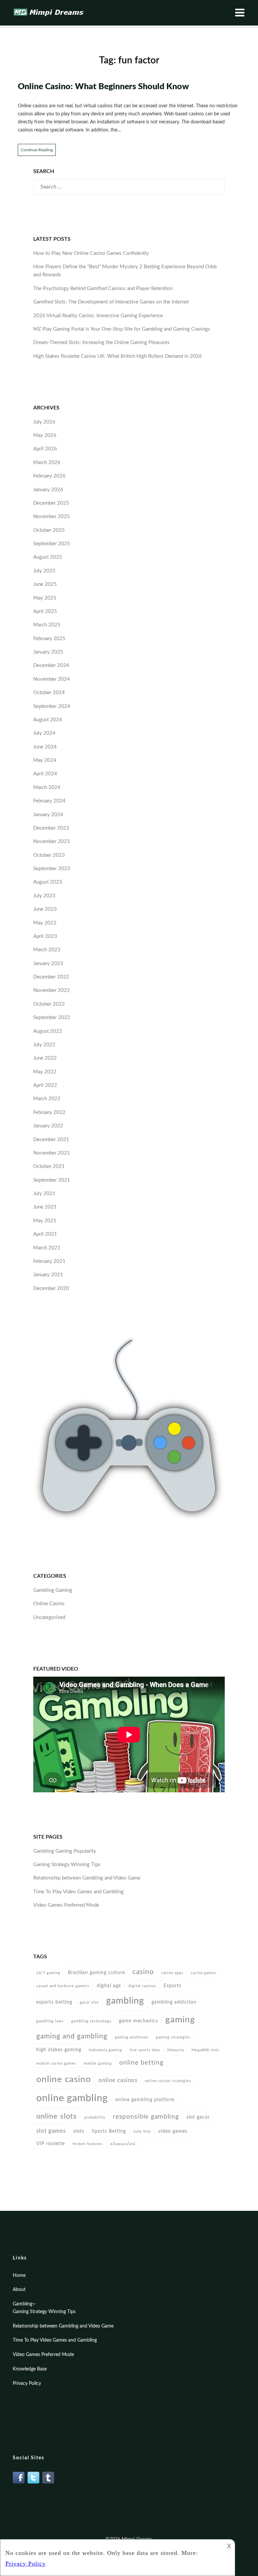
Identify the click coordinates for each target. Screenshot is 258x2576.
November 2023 (52, 842)
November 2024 (52, 679)
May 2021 (45, 1221)
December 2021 (51, 1140)
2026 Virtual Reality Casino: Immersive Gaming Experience (98, 316)
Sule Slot (142, 2132)
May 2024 (45, 760)
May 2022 (45, 1072)
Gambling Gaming (53, 1590)
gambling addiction (174, 2002)
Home (19, 2276)
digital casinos (142, 1986)
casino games (204, 1973)
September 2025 (52, 544)
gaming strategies (173, 2037)
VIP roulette (51, 2144)
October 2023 (49, 855)
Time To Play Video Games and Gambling (78, 1892)
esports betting (54, 2002)
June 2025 (45, 584)
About (19, 2290)
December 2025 (51, 503)
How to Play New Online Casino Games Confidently (91, 253)
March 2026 (47, 463)
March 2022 (47, 1099)
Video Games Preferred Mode (66, 1905)
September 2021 (52, 1180)
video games (173, 2131)
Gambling (23, 2304)
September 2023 (52, 869)
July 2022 (44, 1045)
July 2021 (44, 1194)
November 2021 (52, 1153)
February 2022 (49, 1112)
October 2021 (49, 1166)
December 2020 (51, 1289)
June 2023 (45, 909)
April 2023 (45, 936)
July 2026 (44, 422)
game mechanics (138, 2021)
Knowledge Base (30, 2369)
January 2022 (48, 1126)
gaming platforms (132, 2037)
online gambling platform (145, 2100)
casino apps (172, 1973)
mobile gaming (98, 2063)
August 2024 (48, 720)
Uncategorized (49, 1617)
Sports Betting (109, 2131)
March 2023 (47, 950)
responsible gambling (146, 2117)
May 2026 (45, 435)
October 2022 (49, 1004)
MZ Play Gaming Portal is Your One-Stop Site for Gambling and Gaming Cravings (122, 329)
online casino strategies (168, 2081)
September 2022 (52, 1018)
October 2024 (49, 693)
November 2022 (52, 990)
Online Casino (49, 1604)
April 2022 (45, 1085)
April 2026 (45, 449)
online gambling (72, 2098)
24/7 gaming (48, 1973)
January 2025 (48, 652)
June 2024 (45, 747)
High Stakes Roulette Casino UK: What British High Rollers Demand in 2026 (118, 356)
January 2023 (48, 964)
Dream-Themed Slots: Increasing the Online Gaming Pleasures (101, 343)
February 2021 (49, 1261)
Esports (173, 1986)
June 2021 (45, 1207)
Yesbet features (88, 2144)
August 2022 (48, 1031)
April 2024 (45, 774)
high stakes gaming (59, 2050)
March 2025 (47, 625)
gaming (180, 2020)
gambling (125, 2001)
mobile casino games (56, 2063)
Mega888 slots (206, 2050)
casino (143, 1972)
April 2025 (45, 611)
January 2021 (48, 1275)
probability (95, 2117)
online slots (57, 2116)
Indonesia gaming (105, 2050)
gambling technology (91, 2021)
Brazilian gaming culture (96, 1973)
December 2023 (51, 828)
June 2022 (45, 1058)
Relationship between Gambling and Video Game (87, 1878)
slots (79, 2131)
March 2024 (47, 788)
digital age (109, 1986)
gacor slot (89, 2002)
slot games (51, 2131)
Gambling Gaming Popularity (65, 1851)
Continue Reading (37, 150)
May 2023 (45, 923)
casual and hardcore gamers (63, 1986)
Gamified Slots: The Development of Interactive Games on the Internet (111, 302)
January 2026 (48, 490)
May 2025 (45, 598)
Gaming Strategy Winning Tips (67, 1865)
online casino (64, 2079)
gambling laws (50, 2021)
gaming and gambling (72, 2036)
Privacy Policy (27, 2384)
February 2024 (49, 801)
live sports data (145, 2050)
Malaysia (176, 2050)
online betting (141, 2063)
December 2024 (51, 665)
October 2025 (49, 530)
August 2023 (48, 882)
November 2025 (52, 517)
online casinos (118, 2080)
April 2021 (45, 1234)
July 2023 (44, 896)
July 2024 (44, 733)
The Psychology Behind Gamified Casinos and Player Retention (103, 289)
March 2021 (47, 1248)
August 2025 (48, 557)
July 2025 (44, 571)
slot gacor (198, 2117)
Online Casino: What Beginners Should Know (103, 87)
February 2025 (49, 639)
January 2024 (48, 815)
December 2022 (51, 977)
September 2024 (52, 706)
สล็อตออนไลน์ (123, 2144)
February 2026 (49, 476)
